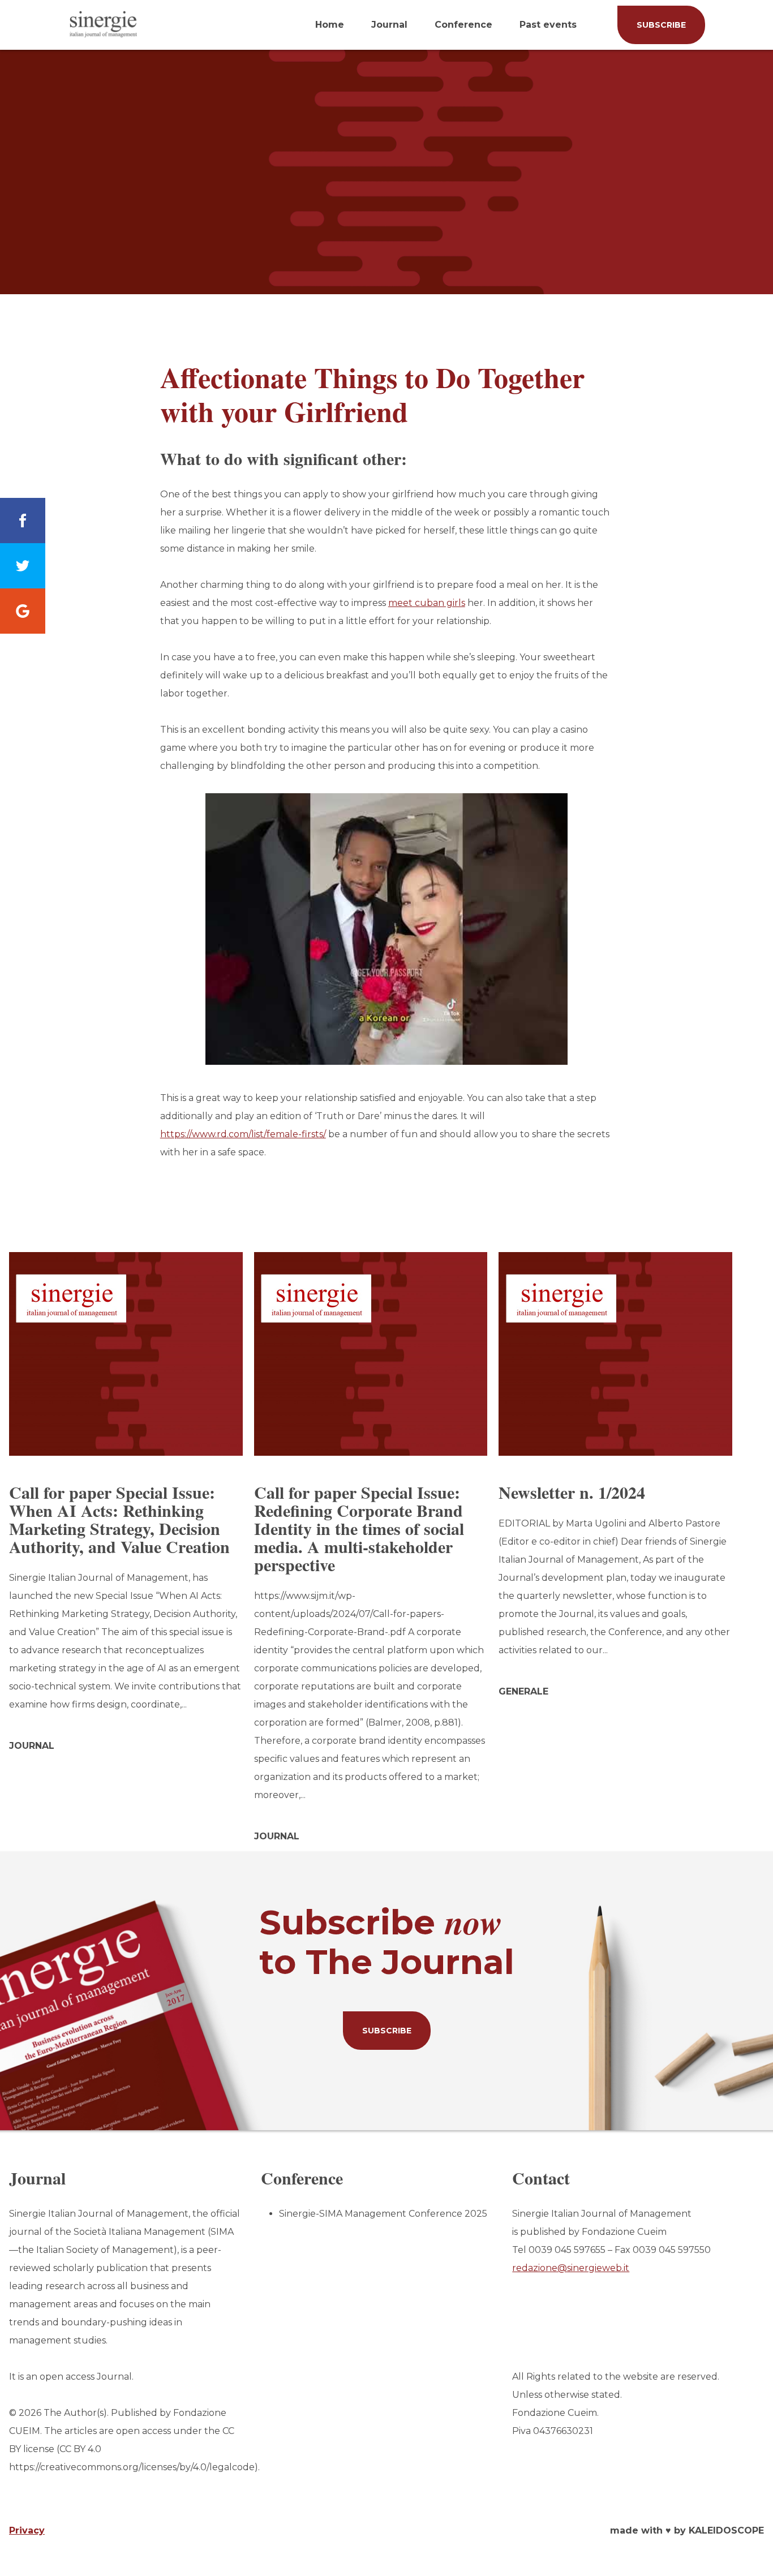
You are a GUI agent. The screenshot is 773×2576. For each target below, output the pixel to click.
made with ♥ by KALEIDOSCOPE (687, 2530)
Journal (389, 25)
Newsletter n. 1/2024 (572, 1492)
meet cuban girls (427, 603)
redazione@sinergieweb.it (571, 2268)
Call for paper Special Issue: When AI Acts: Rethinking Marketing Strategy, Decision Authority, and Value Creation (119, 1519)
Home (330, 25)
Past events (548, 25)
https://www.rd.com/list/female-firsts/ (243, 1134)
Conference (463, 25)
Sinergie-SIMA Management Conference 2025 (383, 2214)
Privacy (27, 2530)
